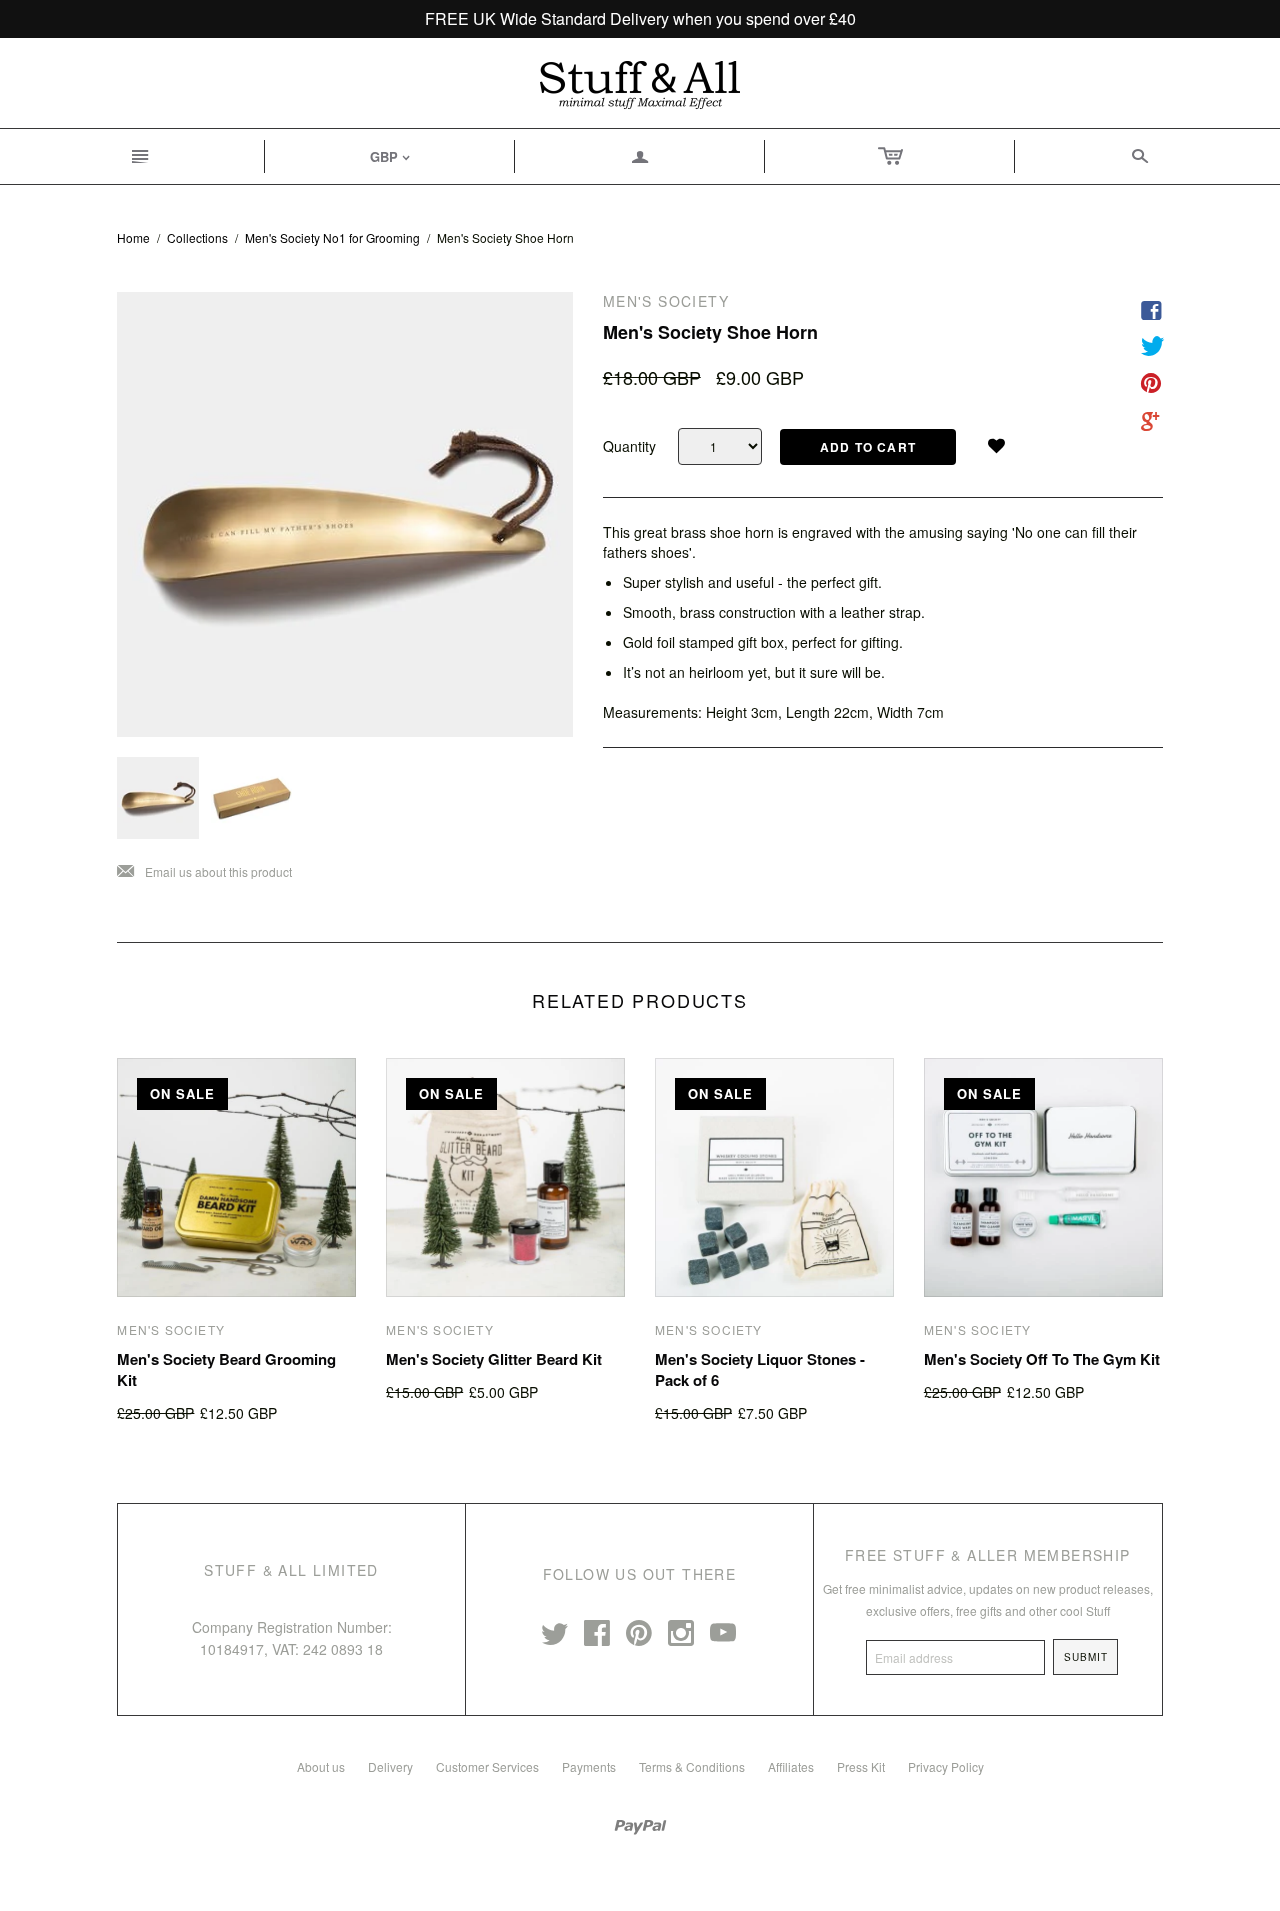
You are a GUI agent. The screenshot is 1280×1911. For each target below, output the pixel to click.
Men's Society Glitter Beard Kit (494, 1359)
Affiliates (791, 1766)
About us (321, 1766)
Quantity (629, 446)
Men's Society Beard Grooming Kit (226, 1369)
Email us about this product (204, 872)
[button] (1003, 441)
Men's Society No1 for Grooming (332, 237)
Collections (197, 237)
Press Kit (861, 1766)
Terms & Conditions (692, 1766)
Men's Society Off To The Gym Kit (1042, 1359)
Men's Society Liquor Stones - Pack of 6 (760, 1369)
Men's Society (171, 1329)
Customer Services (487, 1766)
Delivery (390, 1766)
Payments (589, 1766)
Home (133, 237)
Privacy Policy (946, 1766)
